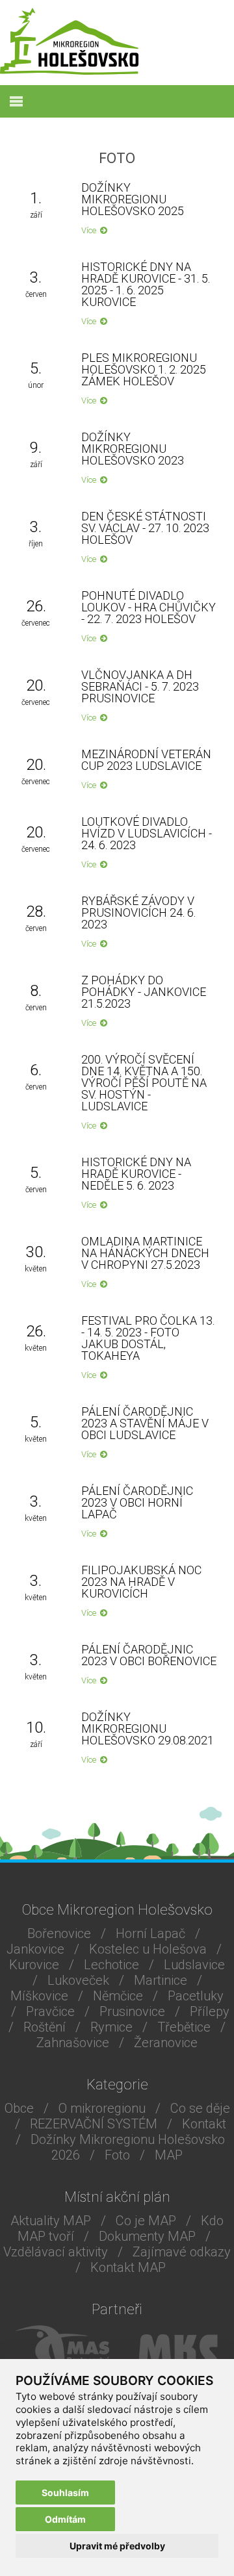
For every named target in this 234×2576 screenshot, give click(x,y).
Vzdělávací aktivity (56, 2252)
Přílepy (210, 2011)
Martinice (161, 1980)
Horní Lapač (150, 1933)
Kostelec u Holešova (148, 1949)
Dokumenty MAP (147, 2236)
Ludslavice (194, 1965)
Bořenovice (59, 1933)
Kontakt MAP (128, 2267)
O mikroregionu (102, 2108)
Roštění (45, 2027)
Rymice (111, 2027)
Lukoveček (78, 1980)
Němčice (118, 1996)
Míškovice (39, 1996)
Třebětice (184, 2027)
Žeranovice (166, 2043)
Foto (117, 2155)
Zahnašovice (73, 2043)
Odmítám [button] (65, 2519)
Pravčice (50, 2011)
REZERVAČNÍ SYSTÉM (94, 2124)
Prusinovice (132, 2011)
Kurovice (34, 1965)
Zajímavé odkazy (182, 2252)
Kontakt (204, 2124)
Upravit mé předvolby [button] (117, 2546)
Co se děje (200, 2108)
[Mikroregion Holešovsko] (69, 71)
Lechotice (111, 1965)
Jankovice (35, 1949)
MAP (169, 2155)
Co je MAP (146, 2221)
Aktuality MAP (51, 2221)
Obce (19, 2108)
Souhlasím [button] (65, 2493)
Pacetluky (196, 1996)
